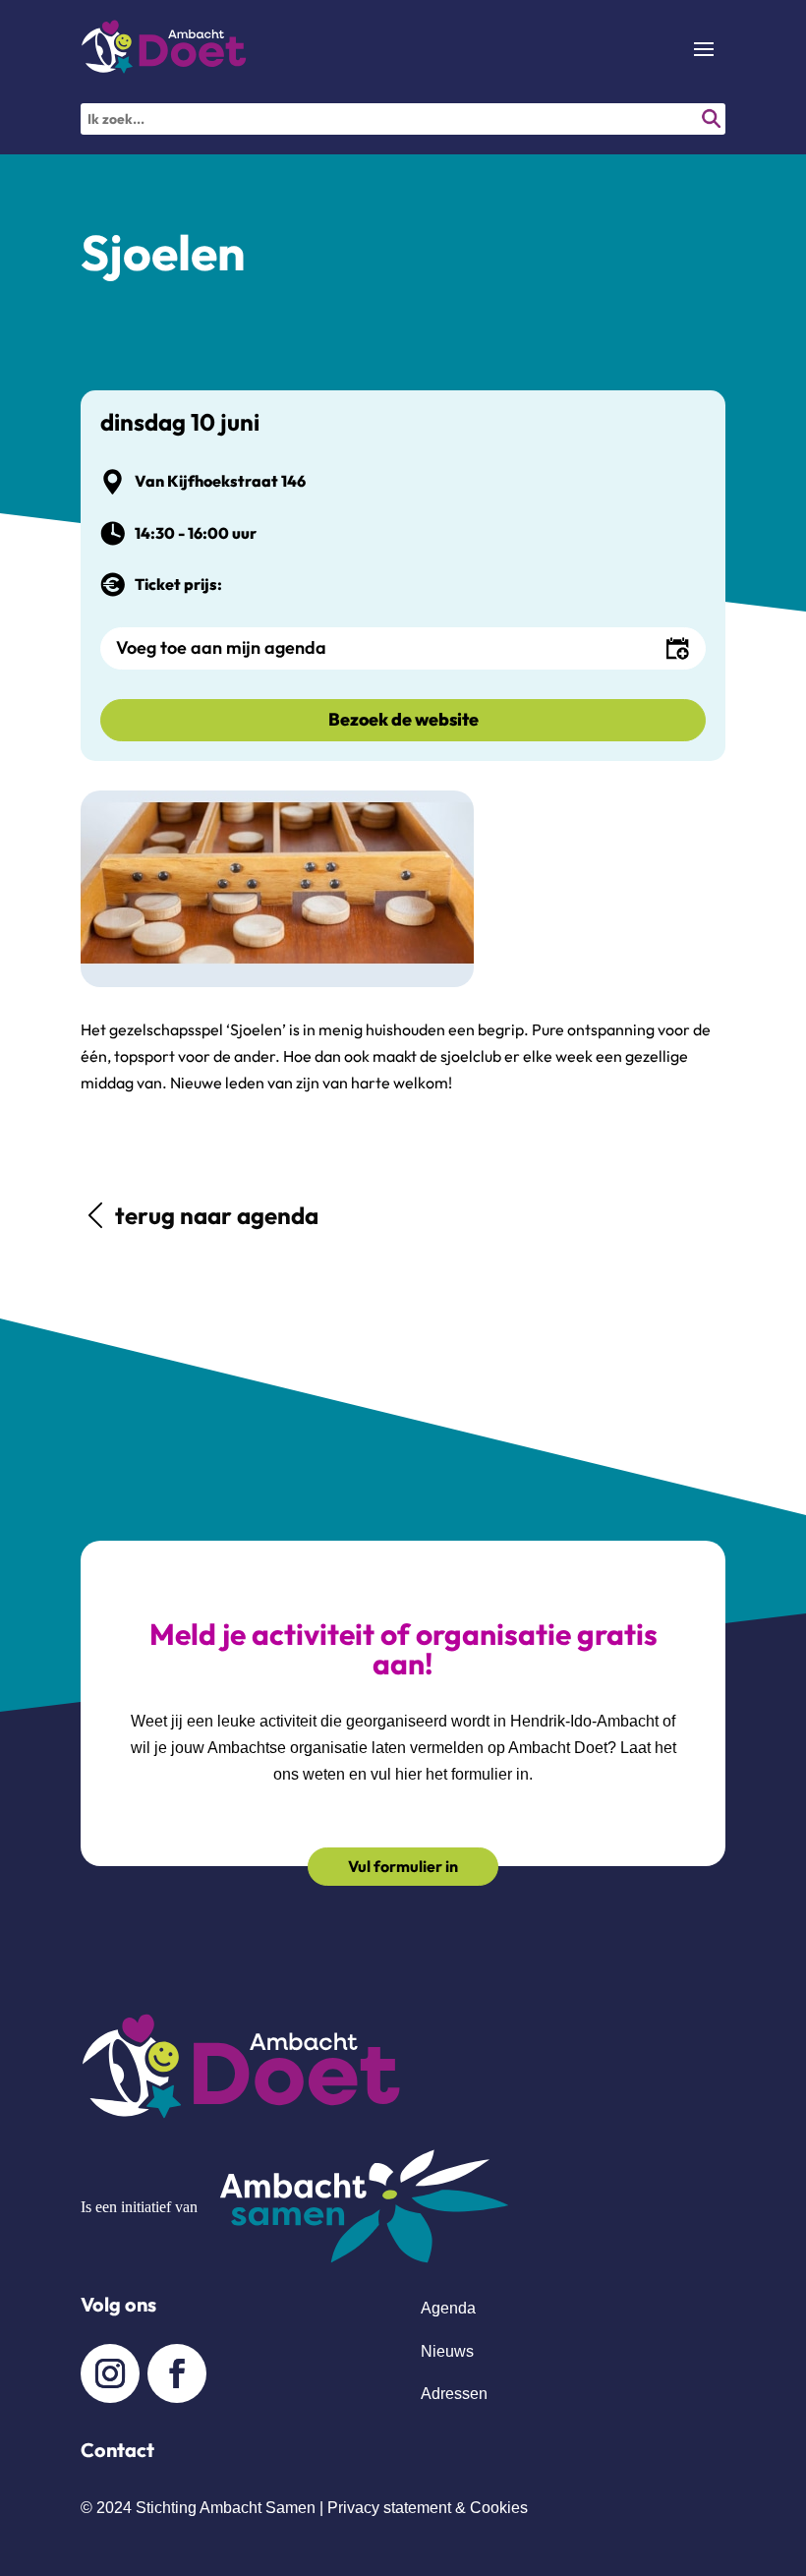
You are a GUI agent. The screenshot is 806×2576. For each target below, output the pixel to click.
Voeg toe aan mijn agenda (221, 647)
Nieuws (447, 2351)
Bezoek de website (403, 719)
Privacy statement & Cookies (428, 2508)
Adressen (454, 2394)
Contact (117, 2450)
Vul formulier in (403, 1866)
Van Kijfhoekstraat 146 (220, 481)
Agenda (448, 2308)
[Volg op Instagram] (110, 2373)
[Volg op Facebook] (177, 2373)
